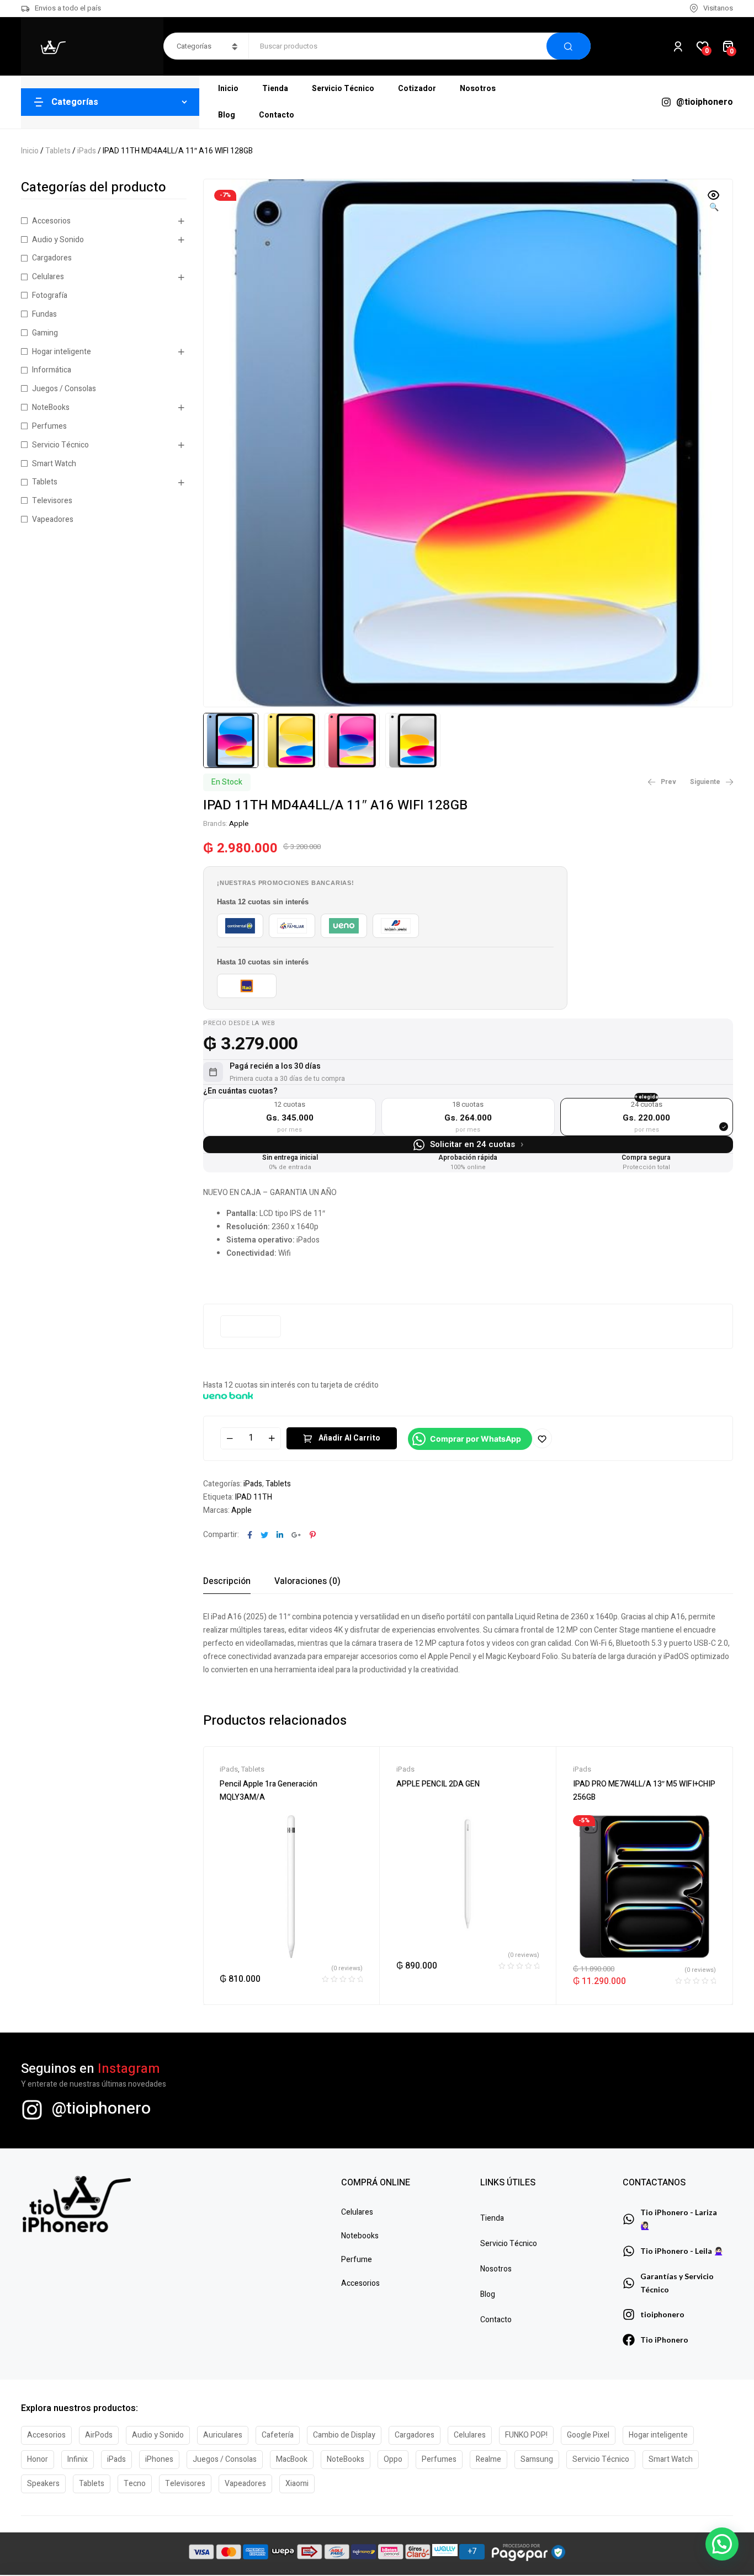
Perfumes (49, 426)
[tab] (227, 1581)
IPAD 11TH (254, 1497)
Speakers (43, 2484)
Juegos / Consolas (64, 389)
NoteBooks (51, 407)
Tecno (135, 2484)
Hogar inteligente (62, 352)
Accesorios (51, 221)
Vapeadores (53, 519)
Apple (239, 823)
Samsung (537, 2459)
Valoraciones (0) (307, 1581)
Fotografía (50, 295)
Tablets (58, 151)
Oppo (393, 2459)
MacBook (292, 2459)
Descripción (227, 1581)
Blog (488, 2294)
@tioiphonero (101, 2109)
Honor (38, 2459)
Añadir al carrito (349, 1438)
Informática (52, 370)
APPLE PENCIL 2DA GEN (438, 1784)
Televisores (52, 501)
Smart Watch (54, 464)
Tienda (492, 2218)
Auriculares (223, 2435)
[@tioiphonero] (32, 2110)
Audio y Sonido (58, 240)
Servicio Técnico (60, 445)
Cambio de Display (344, 2435)
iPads (87, 151)
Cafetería (278, 2435)
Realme (488, 2459)
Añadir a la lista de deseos (542, 1438)
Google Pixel (588, 2435)
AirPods (99, 2435)
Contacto (496, 2320)
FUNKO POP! (526, 2435)
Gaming (45, 333)
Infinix (78, 2459)
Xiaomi (297, 2484)
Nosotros (496, 2269)
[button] (714, 202)
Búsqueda (569, 46)
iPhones (159, 2459)
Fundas (44, 314)
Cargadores (52, 258)
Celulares (48, 277)
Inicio (30, 151)
